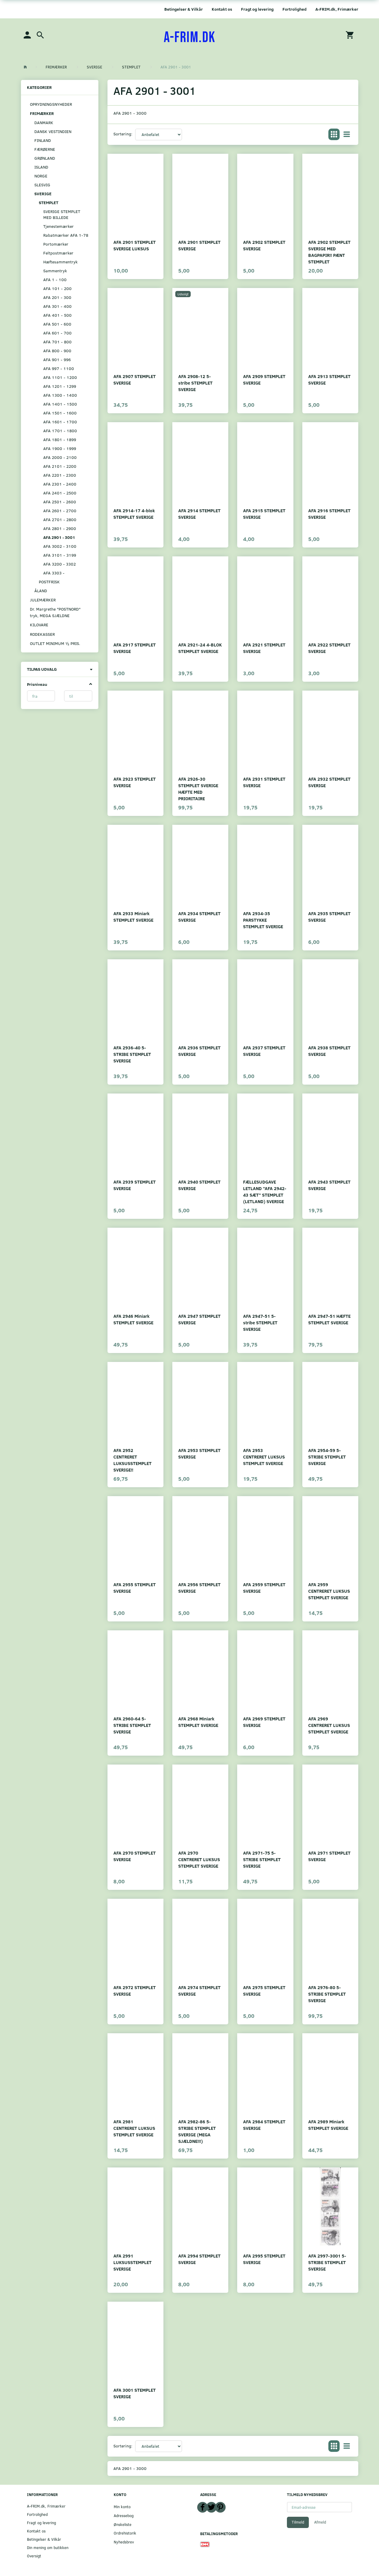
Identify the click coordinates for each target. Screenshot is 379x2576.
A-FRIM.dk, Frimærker (337, 9)
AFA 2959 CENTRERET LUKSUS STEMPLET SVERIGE (329, 1591)
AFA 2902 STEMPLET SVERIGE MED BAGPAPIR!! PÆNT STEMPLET (329, 252)
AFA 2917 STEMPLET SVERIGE (135, 648)
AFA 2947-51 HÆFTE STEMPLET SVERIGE (329, 1319)
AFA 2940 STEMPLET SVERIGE (199, 1185)
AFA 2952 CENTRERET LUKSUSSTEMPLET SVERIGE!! (133, 1460)
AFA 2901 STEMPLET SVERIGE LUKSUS (135, 245)
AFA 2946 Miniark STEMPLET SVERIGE (133, 1319)
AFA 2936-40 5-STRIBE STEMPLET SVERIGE (132, 1054)
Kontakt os (222, 9)
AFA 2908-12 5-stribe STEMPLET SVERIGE (195, 383)
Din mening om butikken (48, 2547)
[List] (347, 135)
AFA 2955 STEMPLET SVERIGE (135, 1588)
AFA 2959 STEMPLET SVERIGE (264, 1588)
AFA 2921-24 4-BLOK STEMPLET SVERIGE (200, 648)
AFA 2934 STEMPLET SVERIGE (199, 916)
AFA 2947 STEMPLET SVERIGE (199, 1319)
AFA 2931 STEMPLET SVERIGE (264, 782)
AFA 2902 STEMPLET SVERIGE (264, 245)
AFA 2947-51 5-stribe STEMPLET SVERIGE (260, 1322)
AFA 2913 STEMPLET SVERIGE (329, 379)
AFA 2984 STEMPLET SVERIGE (264, 2125)
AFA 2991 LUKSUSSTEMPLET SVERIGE (133, 2262)
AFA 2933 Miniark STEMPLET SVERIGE (133, 916)
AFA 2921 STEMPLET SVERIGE (264, 648)
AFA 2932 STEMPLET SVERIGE (329, 782)
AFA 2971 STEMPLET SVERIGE (329, 1856)
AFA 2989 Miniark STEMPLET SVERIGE (328, 2125)
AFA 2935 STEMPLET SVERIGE (329, 916)
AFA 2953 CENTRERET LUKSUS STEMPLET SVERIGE (264, 1457)
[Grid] (334, 135)
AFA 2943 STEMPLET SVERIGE (329, 1185)
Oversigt (34, 2556)
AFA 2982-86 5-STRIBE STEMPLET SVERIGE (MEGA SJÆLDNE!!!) (197, 2131)
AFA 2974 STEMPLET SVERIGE (199, 1990)
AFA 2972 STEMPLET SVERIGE (135, 1990)
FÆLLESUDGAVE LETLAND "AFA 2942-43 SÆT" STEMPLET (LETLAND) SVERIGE (265, 1191)
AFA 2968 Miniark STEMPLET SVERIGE (198, 1722)
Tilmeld (298, 2522)
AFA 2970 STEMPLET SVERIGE (135, 1856)
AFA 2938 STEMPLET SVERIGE (329, 1051)
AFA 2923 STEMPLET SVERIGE (135, 782)
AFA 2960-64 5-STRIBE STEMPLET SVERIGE (132, 1725)
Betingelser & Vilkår (184, 9)
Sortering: (123, 134)
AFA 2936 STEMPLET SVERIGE (199, 1051)
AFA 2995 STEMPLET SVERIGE (264, 2259)
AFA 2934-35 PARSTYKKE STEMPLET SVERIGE (263, 920)
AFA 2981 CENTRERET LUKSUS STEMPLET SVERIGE (134, 2128)
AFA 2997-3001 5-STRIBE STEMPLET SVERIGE (327, 2262)
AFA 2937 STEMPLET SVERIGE (264, 1051)
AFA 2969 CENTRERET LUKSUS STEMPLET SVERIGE (329, 1725)
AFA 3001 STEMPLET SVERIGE (135, 2393)
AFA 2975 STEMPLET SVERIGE (264, 1990)
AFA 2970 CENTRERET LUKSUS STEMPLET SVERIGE (199, 1859)
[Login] (27, 35)
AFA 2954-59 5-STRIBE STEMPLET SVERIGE (327, 1457)
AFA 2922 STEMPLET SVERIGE (329, 648)
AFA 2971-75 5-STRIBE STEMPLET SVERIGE (262, 1859)
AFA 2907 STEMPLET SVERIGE (135, 379)
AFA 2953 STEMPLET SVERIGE (199, 1453)
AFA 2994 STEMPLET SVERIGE (199, 2259)
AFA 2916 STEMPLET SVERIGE (329, 514)
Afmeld (320, 2522)
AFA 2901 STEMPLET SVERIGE (199, 245)
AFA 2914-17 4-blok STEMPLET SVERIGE (134, 514)
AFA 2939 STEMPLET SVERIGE (135, 1185)
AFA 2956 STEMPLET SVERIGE (199, 1588)
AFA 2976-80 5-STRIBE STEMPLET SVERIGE (327, 1994)
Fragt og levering (257, 9)
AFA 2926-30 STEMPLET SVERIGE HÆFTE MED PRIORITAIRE (198, 789)
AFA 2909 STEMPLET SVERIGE (264, 379)
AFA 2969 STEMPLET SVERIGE (264, 1722)
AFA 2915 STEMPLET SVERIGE (264, 514)
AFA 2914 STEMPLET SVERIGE (199, 514)
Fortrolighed (294, 9)
